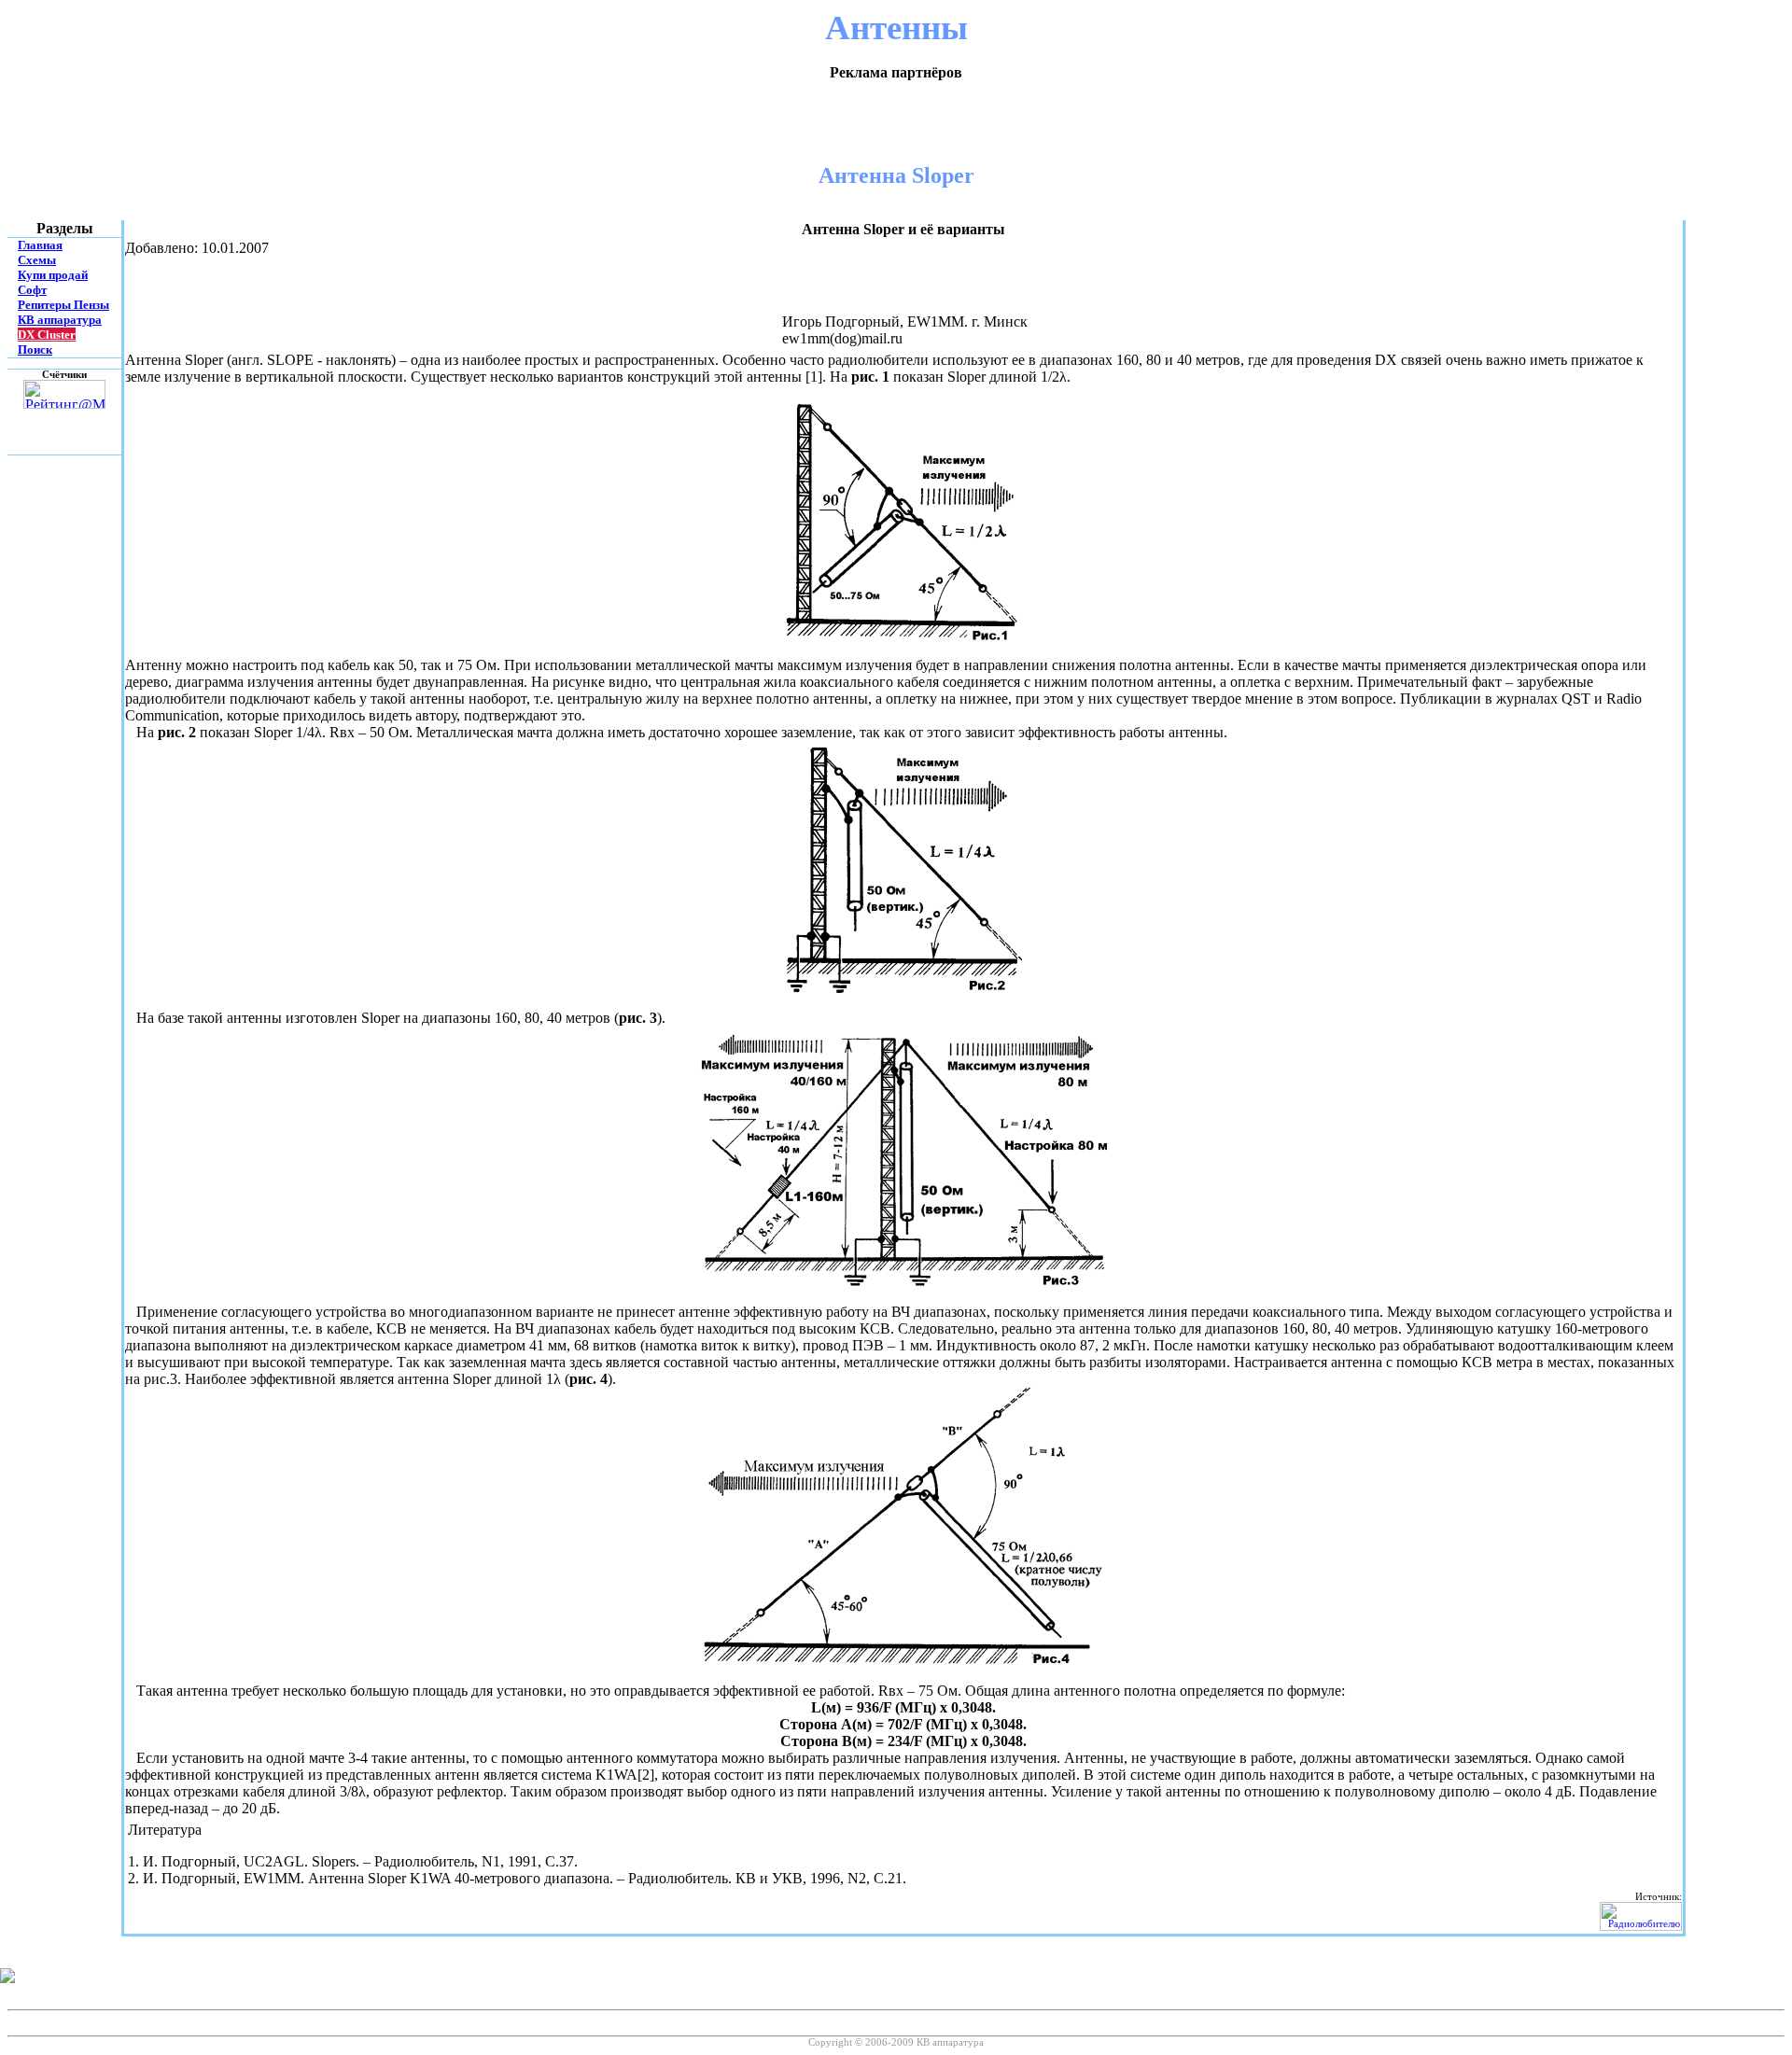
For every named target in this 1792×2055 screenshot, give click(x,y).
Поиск (35, 349)
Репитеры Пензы (63, 305)
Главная (40, 245)
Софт (32, 290)
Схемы (37, 260)
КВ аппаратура (60, 320)
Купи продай (53, 275)
